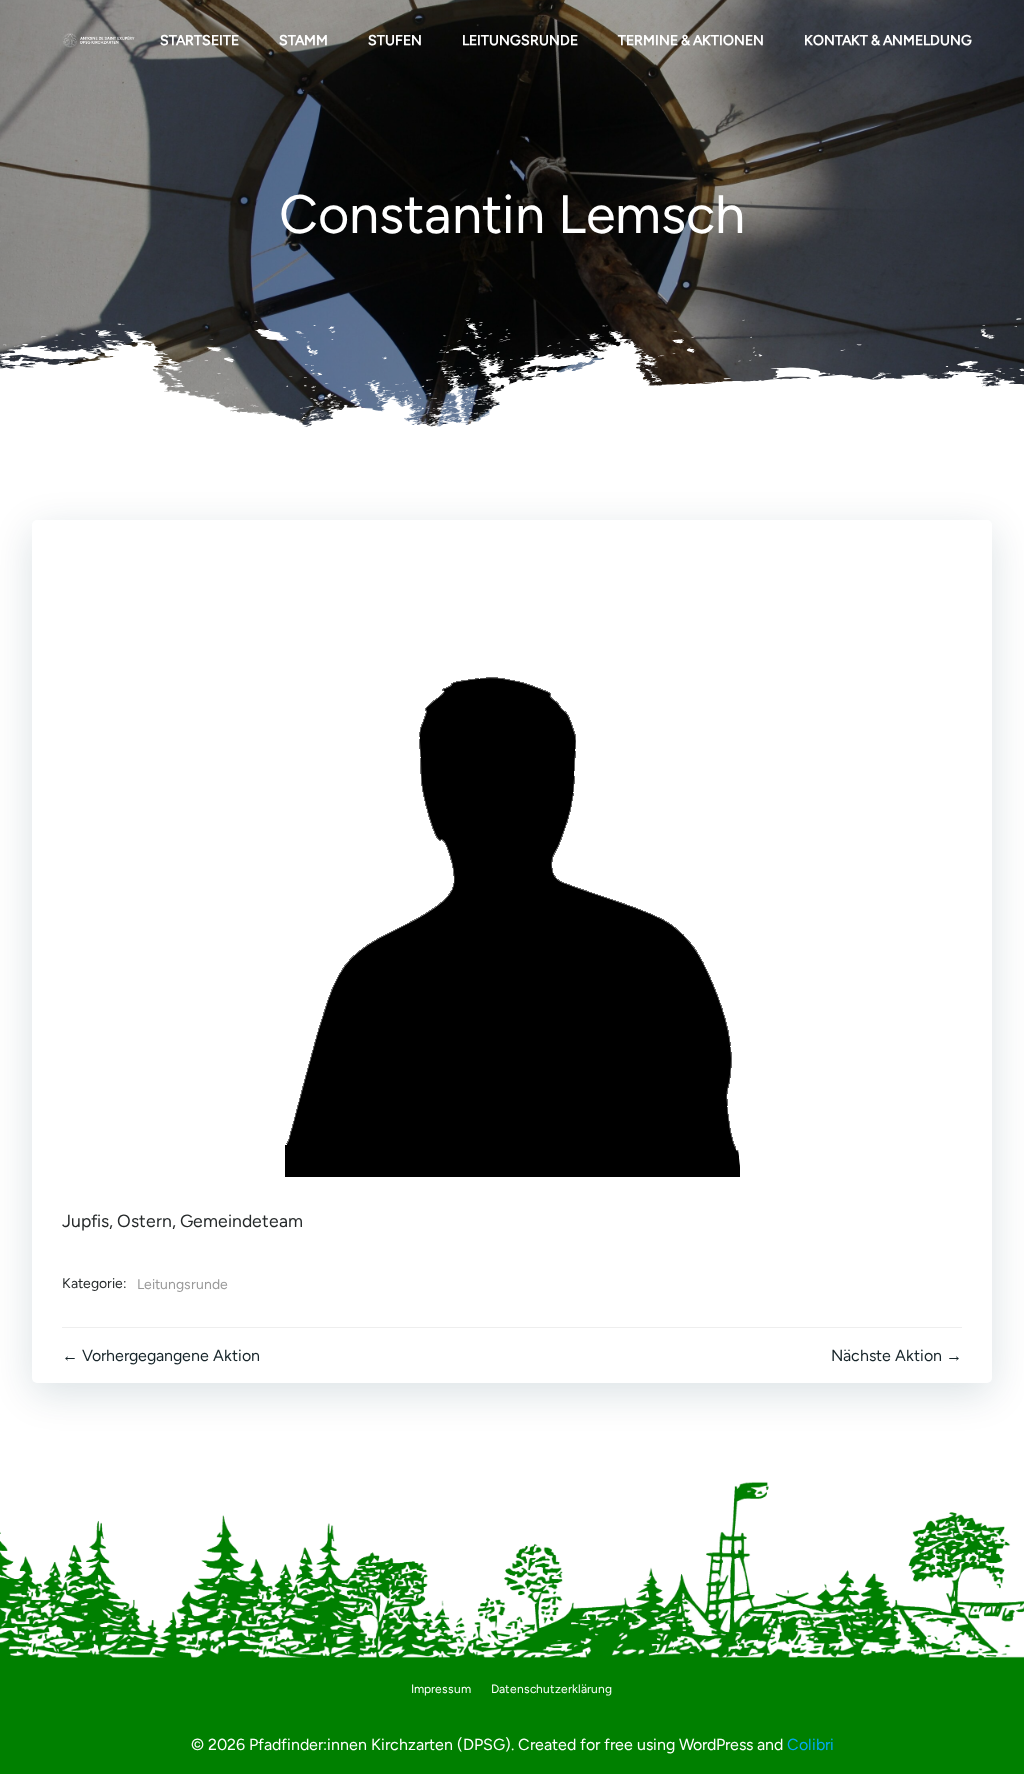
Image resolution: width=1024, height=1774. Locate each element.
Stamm (303, 40)
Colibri (810, 1744)
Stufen (395, 40)
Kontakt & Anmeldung (888, 40)
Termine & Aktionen (691, 40)
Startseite (199, 40)
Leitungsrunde (520, 40)
